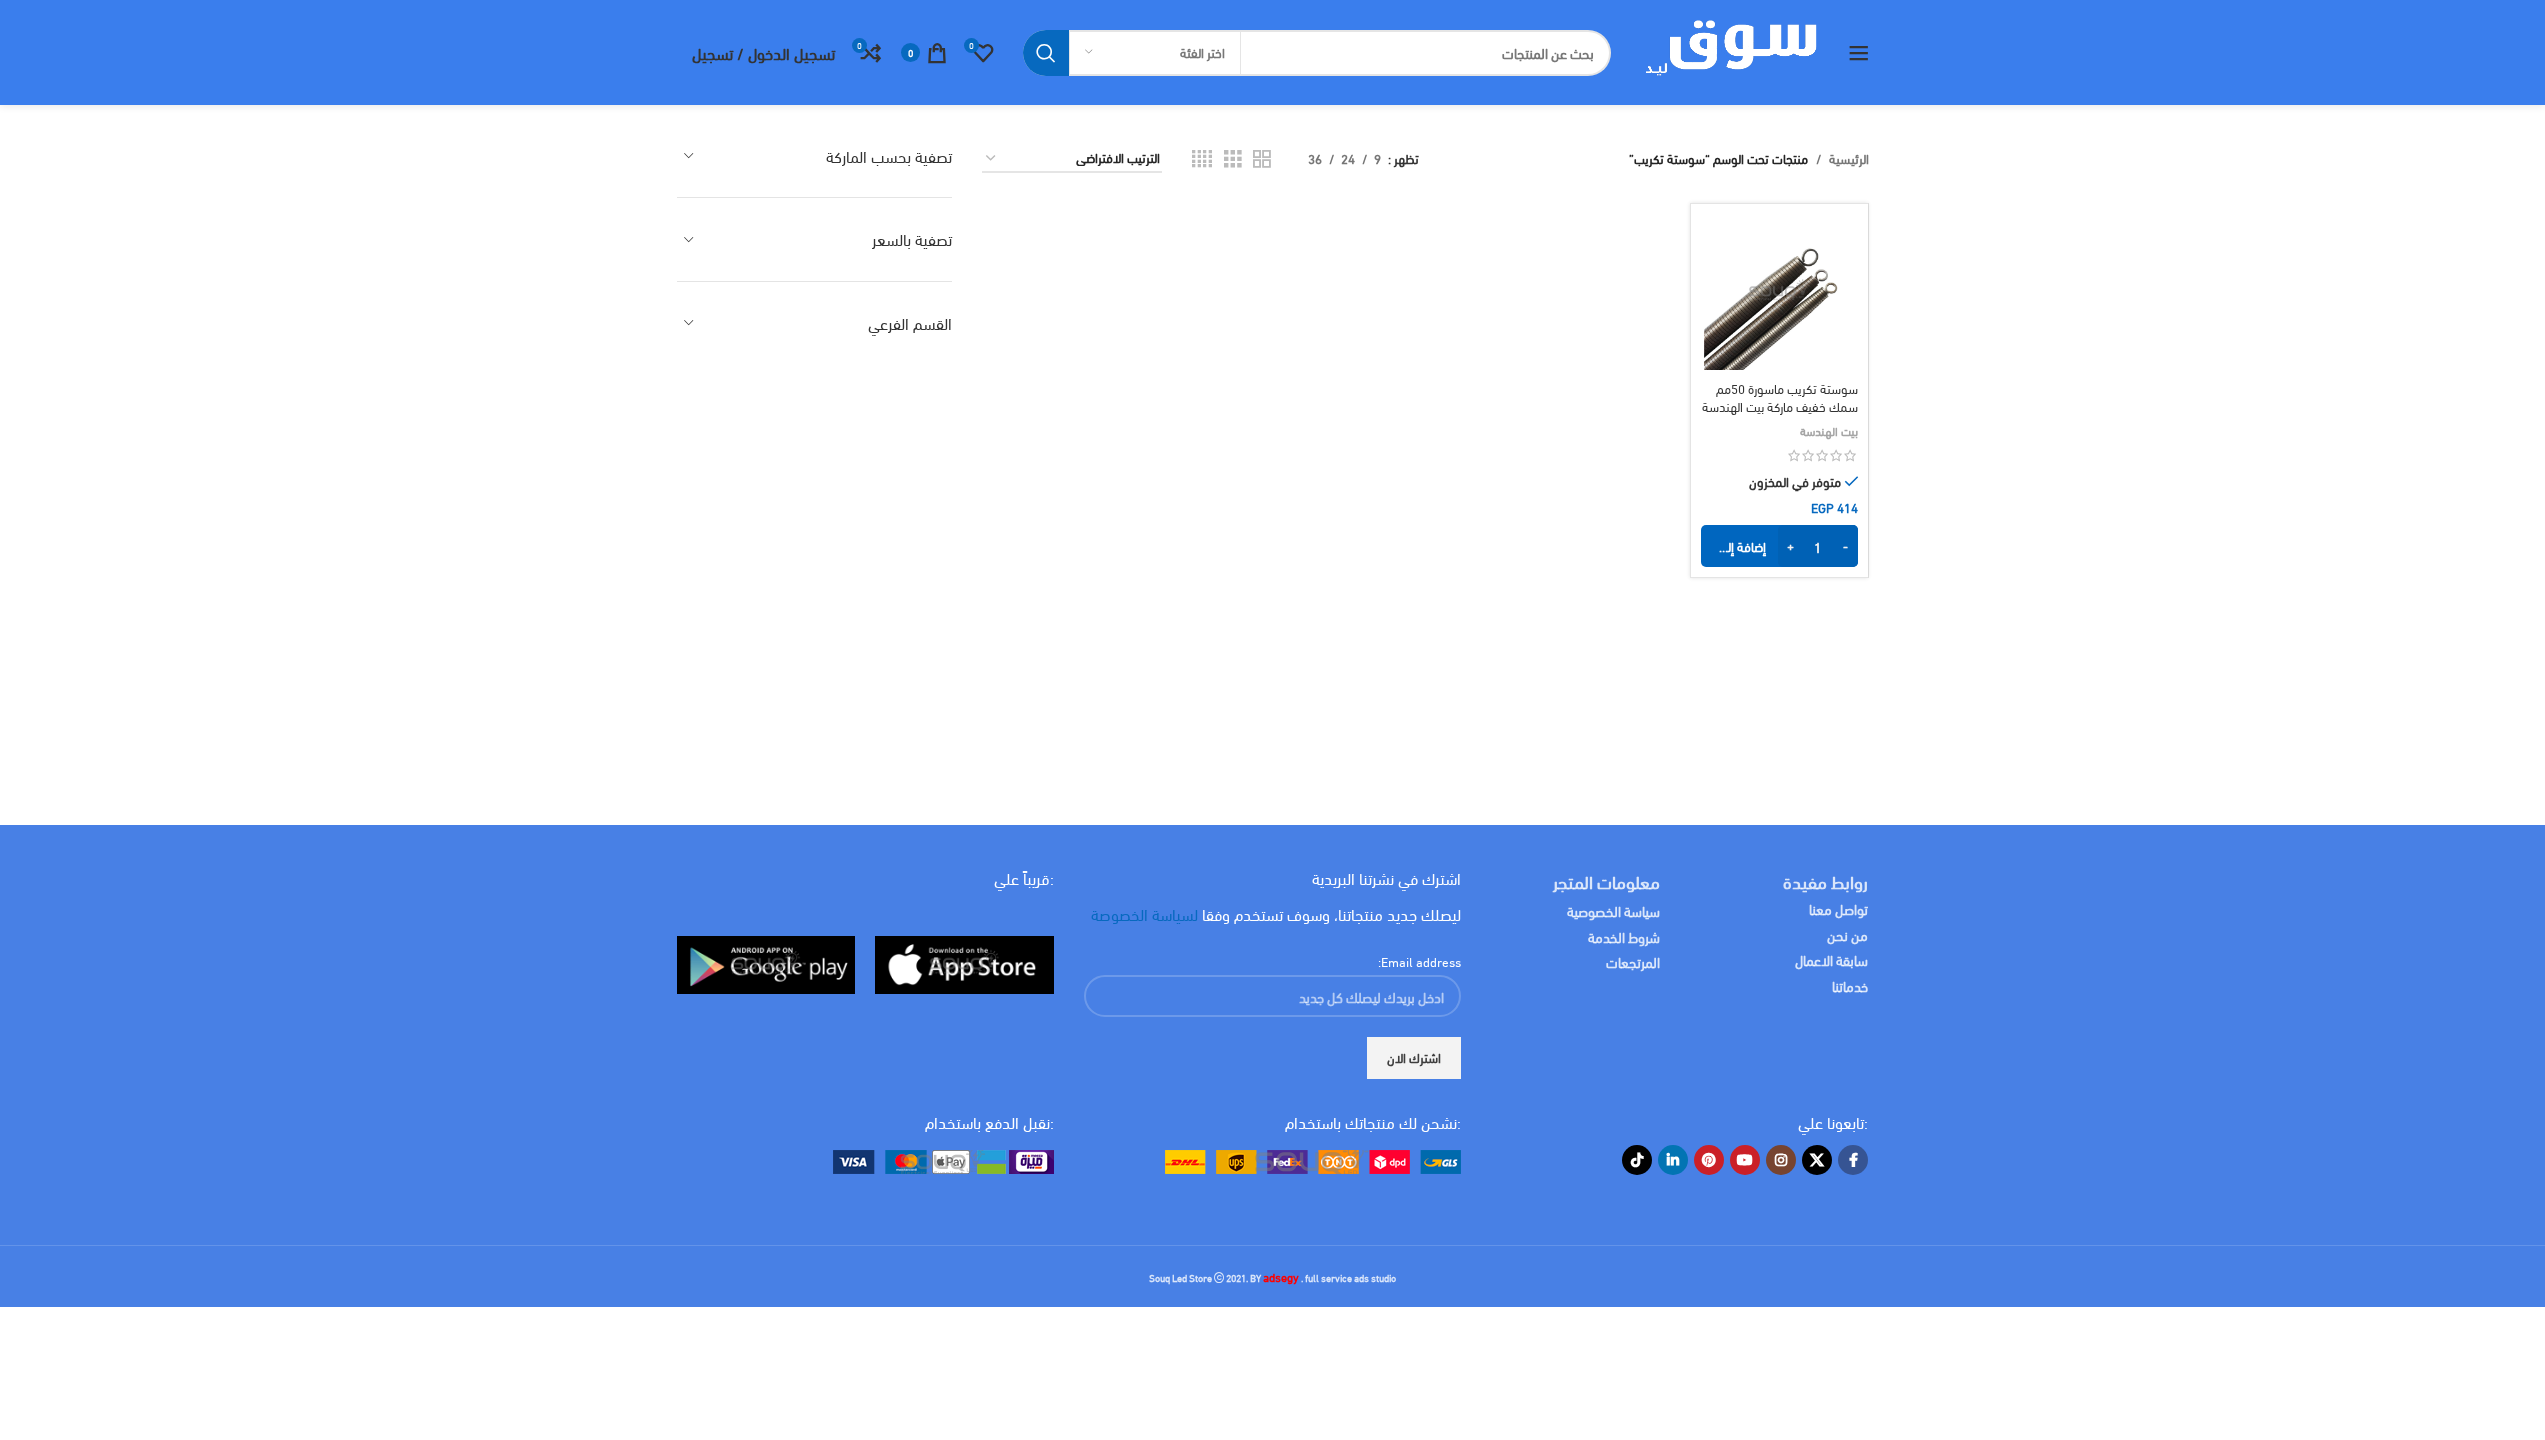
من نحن (1847, 934)
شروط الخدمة (1624, 936)
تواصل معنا (1838, 908)
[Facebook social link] (1853, 1160)
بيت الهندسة (1829, 430)
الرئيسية (1849, 158)
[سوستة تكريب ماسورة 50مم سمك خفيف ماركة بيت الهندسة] (1779, 292)
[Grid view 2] (1262, 158)
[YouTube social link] (1745, 1160)
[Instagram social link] (1781, 1160)
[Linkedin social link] (1673, 1160)
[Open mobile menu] (1859, 53)
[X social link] (1817, 1160)
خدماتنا (1850, 985)
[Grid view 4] (1202, 158)
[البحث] (1046, 53)
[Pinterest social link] (1709, 1160)
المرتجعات (1633, 961)
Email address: (1419, 961)
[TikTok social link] (1637, 1160)
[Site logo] (1729, 50)
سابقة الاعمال (1830, 959)
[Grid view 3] (1233, 158)
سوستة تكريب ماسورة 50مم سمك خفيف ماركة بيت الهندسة (1780, 397)
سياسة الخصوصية (1613, 910)
